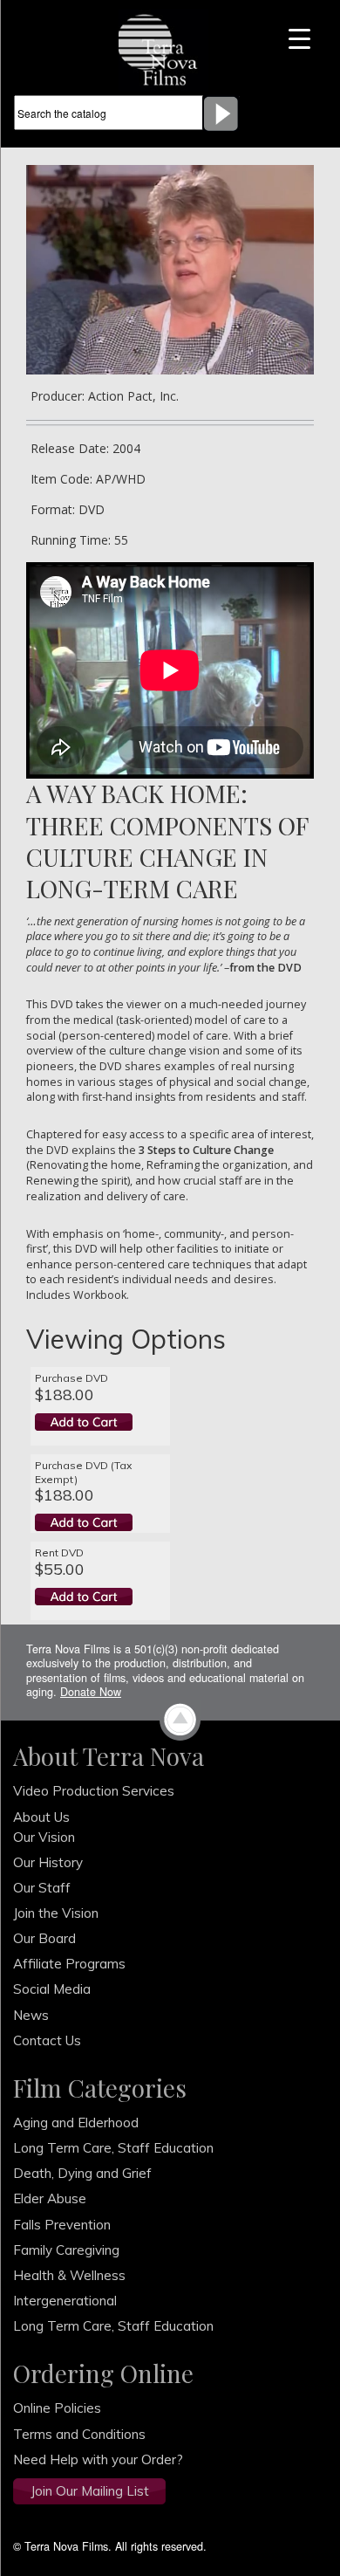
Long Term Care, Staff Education (113, 2148)
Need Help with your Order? (98, 2459)
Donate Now (91, 1692)
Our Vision (44, 1837)
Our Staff (42, 1888)
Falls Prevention (62, 2225)
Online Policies (57, 2408)
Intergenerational (65, 2301)
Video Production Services (94, 1791)
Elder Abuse (50, 2198)
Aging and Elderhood (76, 2123)
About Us (41, 1817)
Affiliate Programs (69, 1964)
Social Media (52, 1989)
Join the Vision (56, 1913)
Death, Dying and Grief (82, 2173)
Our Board (44, 1938)
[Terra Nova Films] (163, 48)
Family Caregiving (66, 2250)
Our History (48, 1862)
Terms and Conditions (79, 2434)
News (31, 2015)
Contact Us (47, 2040)
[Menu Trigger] (299, 37)
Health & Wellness (69, 2275)
